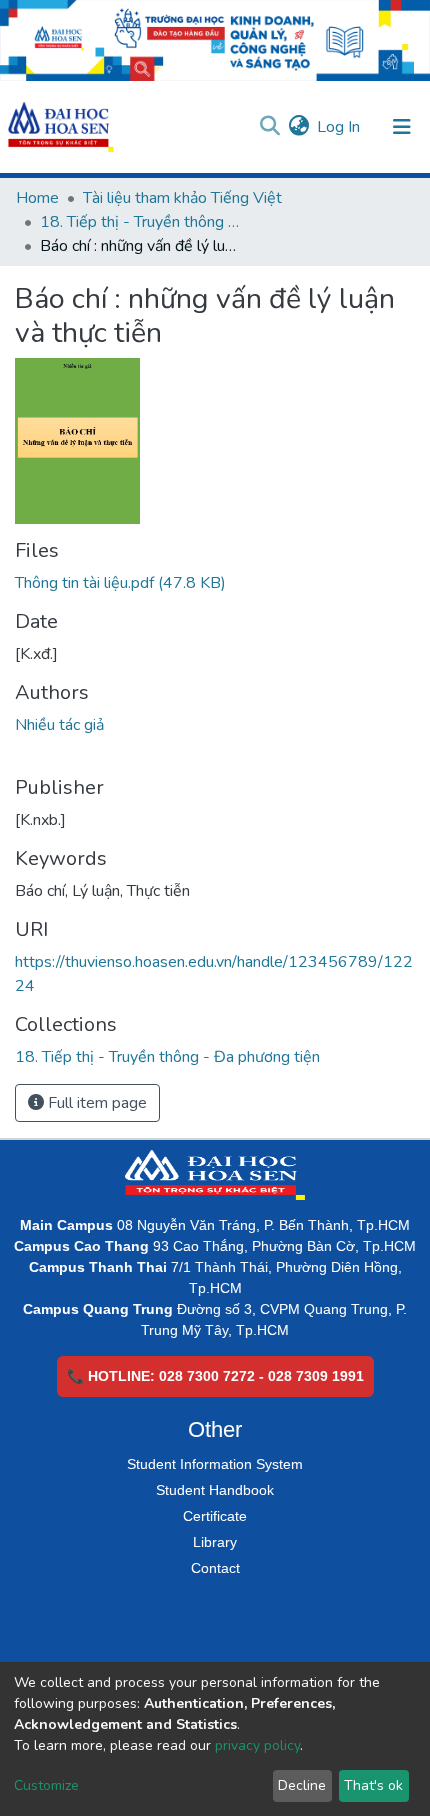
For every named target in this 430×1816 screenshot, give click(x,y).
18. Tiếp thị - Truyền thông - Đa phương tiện (140, 222)
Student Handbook (215, 1490)
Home (37, 198)
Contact (215, 1568)
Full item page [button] (95, 1103)
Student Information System (215, 1464)
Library (215, 1542)
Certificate (215, 1516)
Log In (339, 127)
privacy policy (257, 1745)
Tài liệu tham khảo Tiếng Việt (182, 198)
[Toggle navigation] (402, 127)
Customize (46, 1785)
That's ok (373, 1785)
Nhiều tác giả (59, 725)
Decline (302, 1785)
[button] (298, 127)
